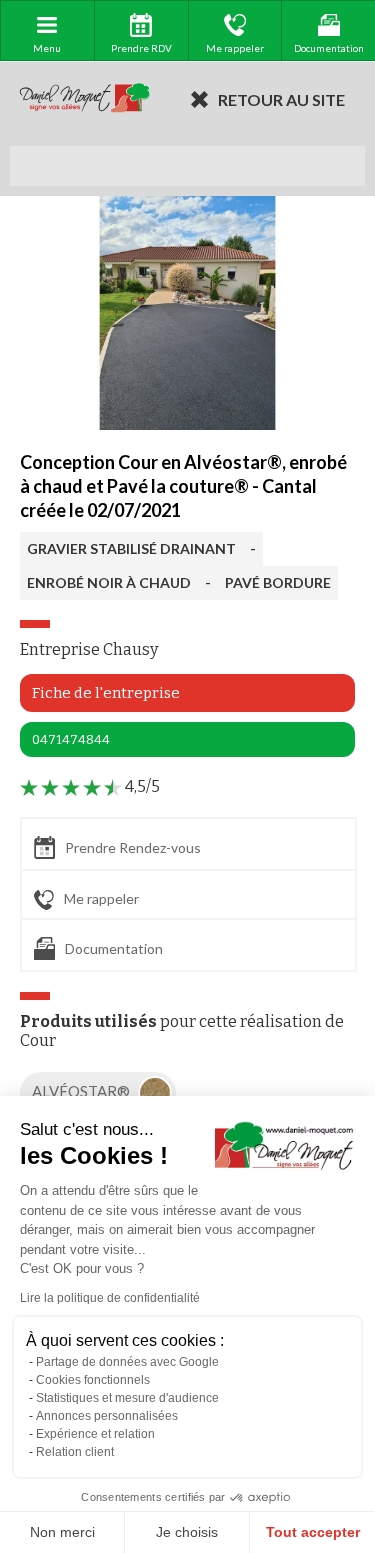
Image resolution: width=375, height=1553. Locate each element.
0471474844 (71, 739)
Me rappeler (101, 898)
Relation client (75, 1452)
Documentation (114, 948)
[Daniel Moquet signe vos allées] (85, 99)
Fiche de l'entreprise (106, 693)
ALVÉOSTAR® (82, 1091)
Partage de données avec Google (127, 1362)
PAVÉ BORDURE (278, 582)
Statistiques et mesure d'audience (127, 1398)
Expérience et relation (95, 1434)
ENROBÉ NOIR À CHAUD (109, 582)
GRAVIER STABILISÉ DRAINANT (131, 548)
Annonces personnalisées (107, 1416)
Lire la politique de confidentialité (110, 1298)
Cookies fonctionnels (93, 1380)
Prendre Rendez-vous (133, 847)
